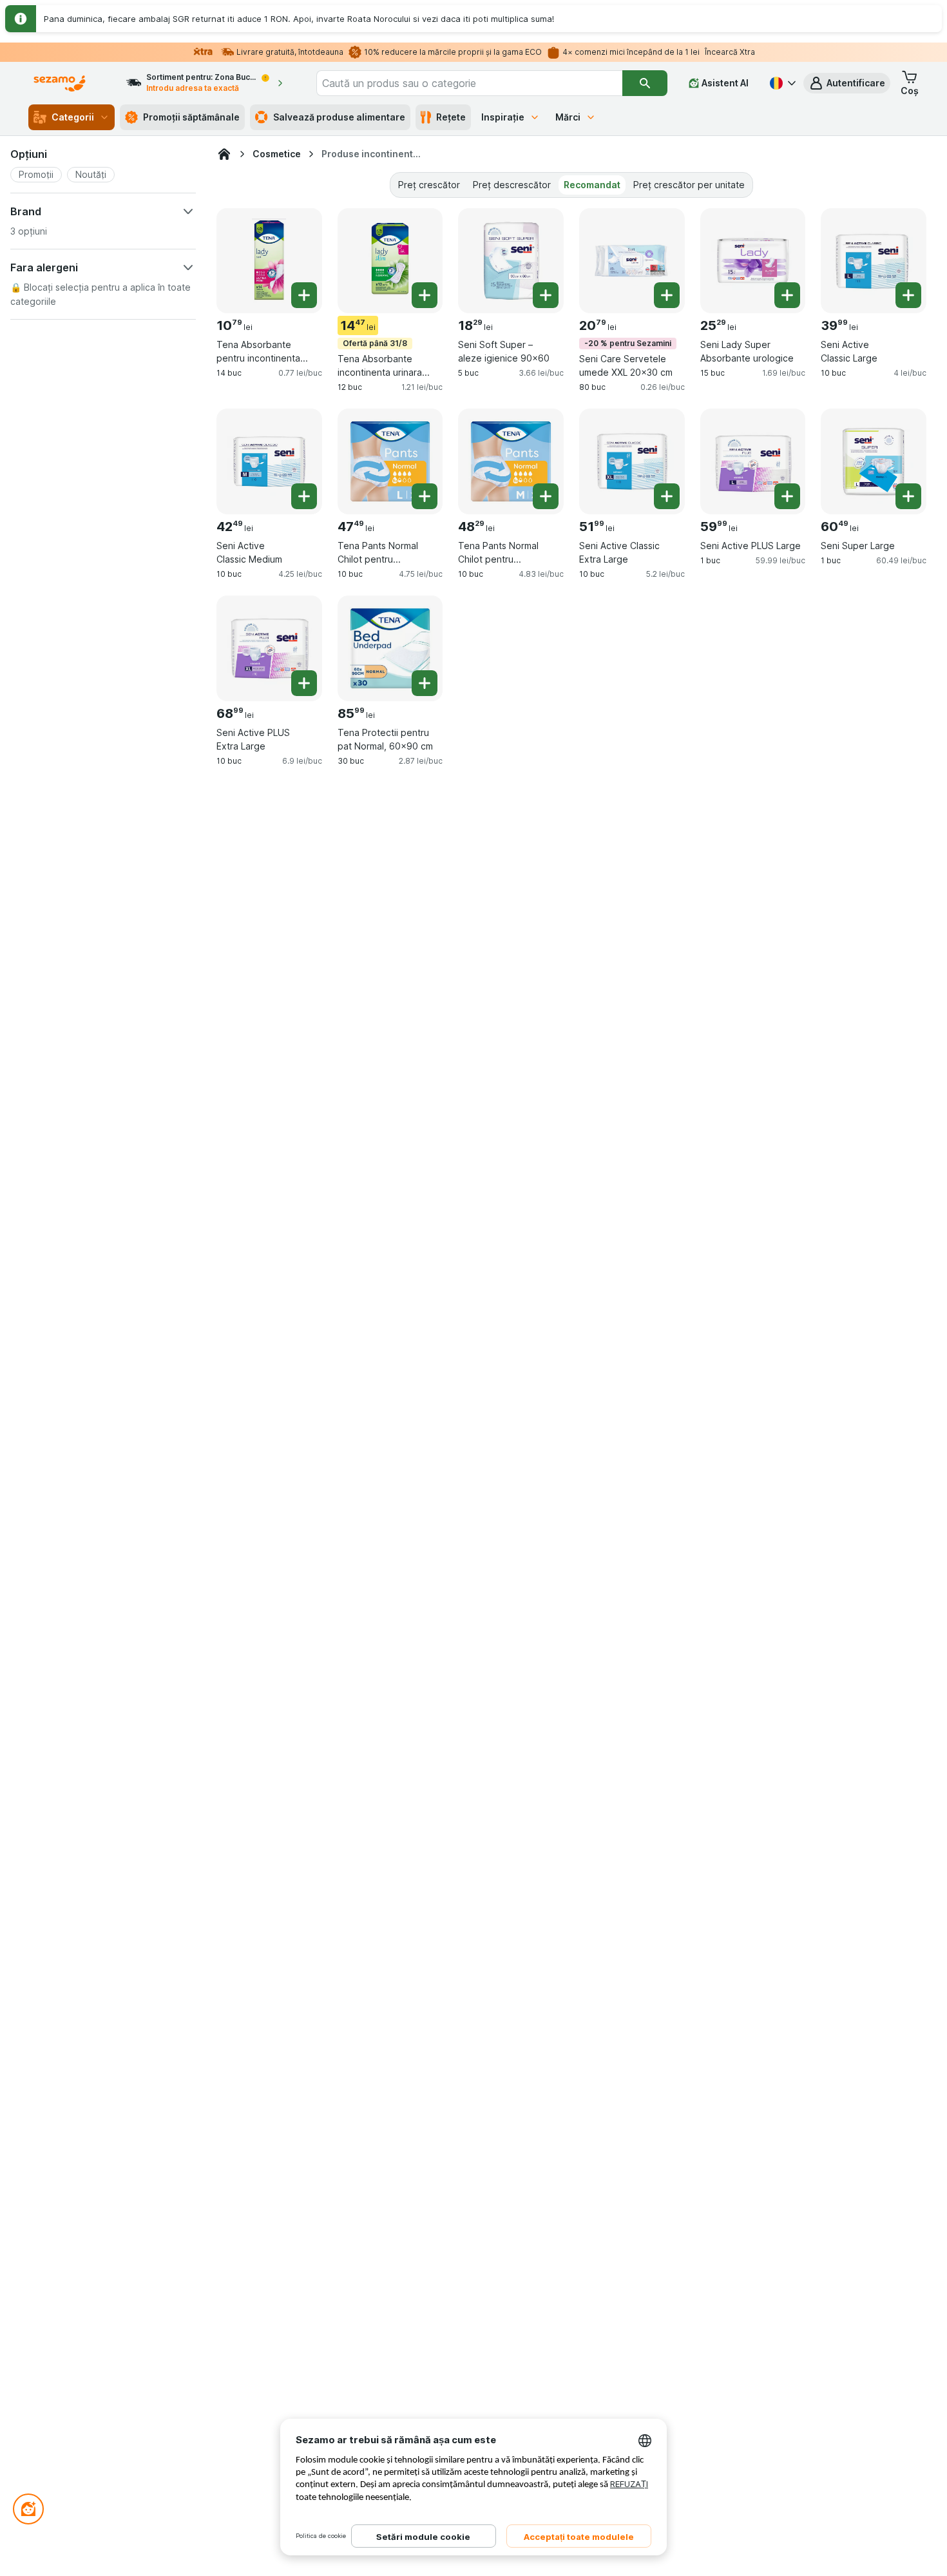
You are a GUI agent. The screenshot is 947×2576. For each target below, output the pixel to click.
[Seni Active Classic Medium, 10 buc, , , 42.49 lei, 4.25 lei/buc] (269, 461)
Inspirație (503, 117)
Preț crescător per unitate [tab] (689, 185)
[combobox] (470, 83)
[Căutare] (645, 83)
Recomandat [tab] (592, 185)
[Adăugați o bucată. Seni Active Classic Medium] (304, 496)
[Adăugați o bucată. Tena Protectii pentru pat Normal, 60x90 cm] (425, 683)
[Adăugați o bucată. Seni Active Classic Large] (908, 295)
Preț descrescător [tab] (512, 185)
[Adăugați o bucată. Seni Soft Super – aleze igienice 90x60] (546, 295)
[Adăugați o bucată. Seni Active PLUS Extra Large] (304, 683)
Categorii (73, 117)
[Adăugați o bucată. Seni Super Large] (908, 496)
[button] (847, 83)
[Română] (781, 83)
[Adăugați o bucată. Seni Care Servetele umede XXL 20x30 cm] (667, 295)
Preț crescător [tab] (429, 185)
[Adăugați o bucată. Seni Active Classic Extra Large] (667, 496)
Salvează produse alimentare (339, 117)
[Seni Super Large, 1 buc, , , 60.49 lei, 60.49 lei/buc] (874, 461)
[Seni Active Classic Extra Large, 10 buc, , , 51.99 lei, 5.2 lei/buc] (632, 461)
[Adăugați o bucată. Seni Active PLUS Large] (787, 496)
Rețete (451, 117)
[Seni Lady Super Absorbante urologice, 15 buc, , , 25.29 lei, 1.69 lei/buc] (753, 261)
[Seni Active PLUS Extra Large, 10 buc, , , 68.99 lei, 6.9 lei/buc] (269, 648)
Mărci (568, 117)
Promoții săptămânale (191, 117)
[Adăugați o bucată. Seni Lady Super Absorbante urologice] (787, 295)
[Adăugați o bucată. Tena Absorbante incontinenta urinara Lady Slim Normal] (425, 295)
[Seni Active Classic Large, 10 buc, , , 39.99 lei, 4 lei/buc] (874, 261)
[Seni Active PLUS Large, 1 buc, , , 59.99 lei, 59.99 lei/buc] (753, 461)
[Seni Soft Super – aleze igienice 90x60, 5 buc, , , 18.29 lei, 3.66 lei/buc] (511, 261)
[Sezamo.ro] (224, 154)
